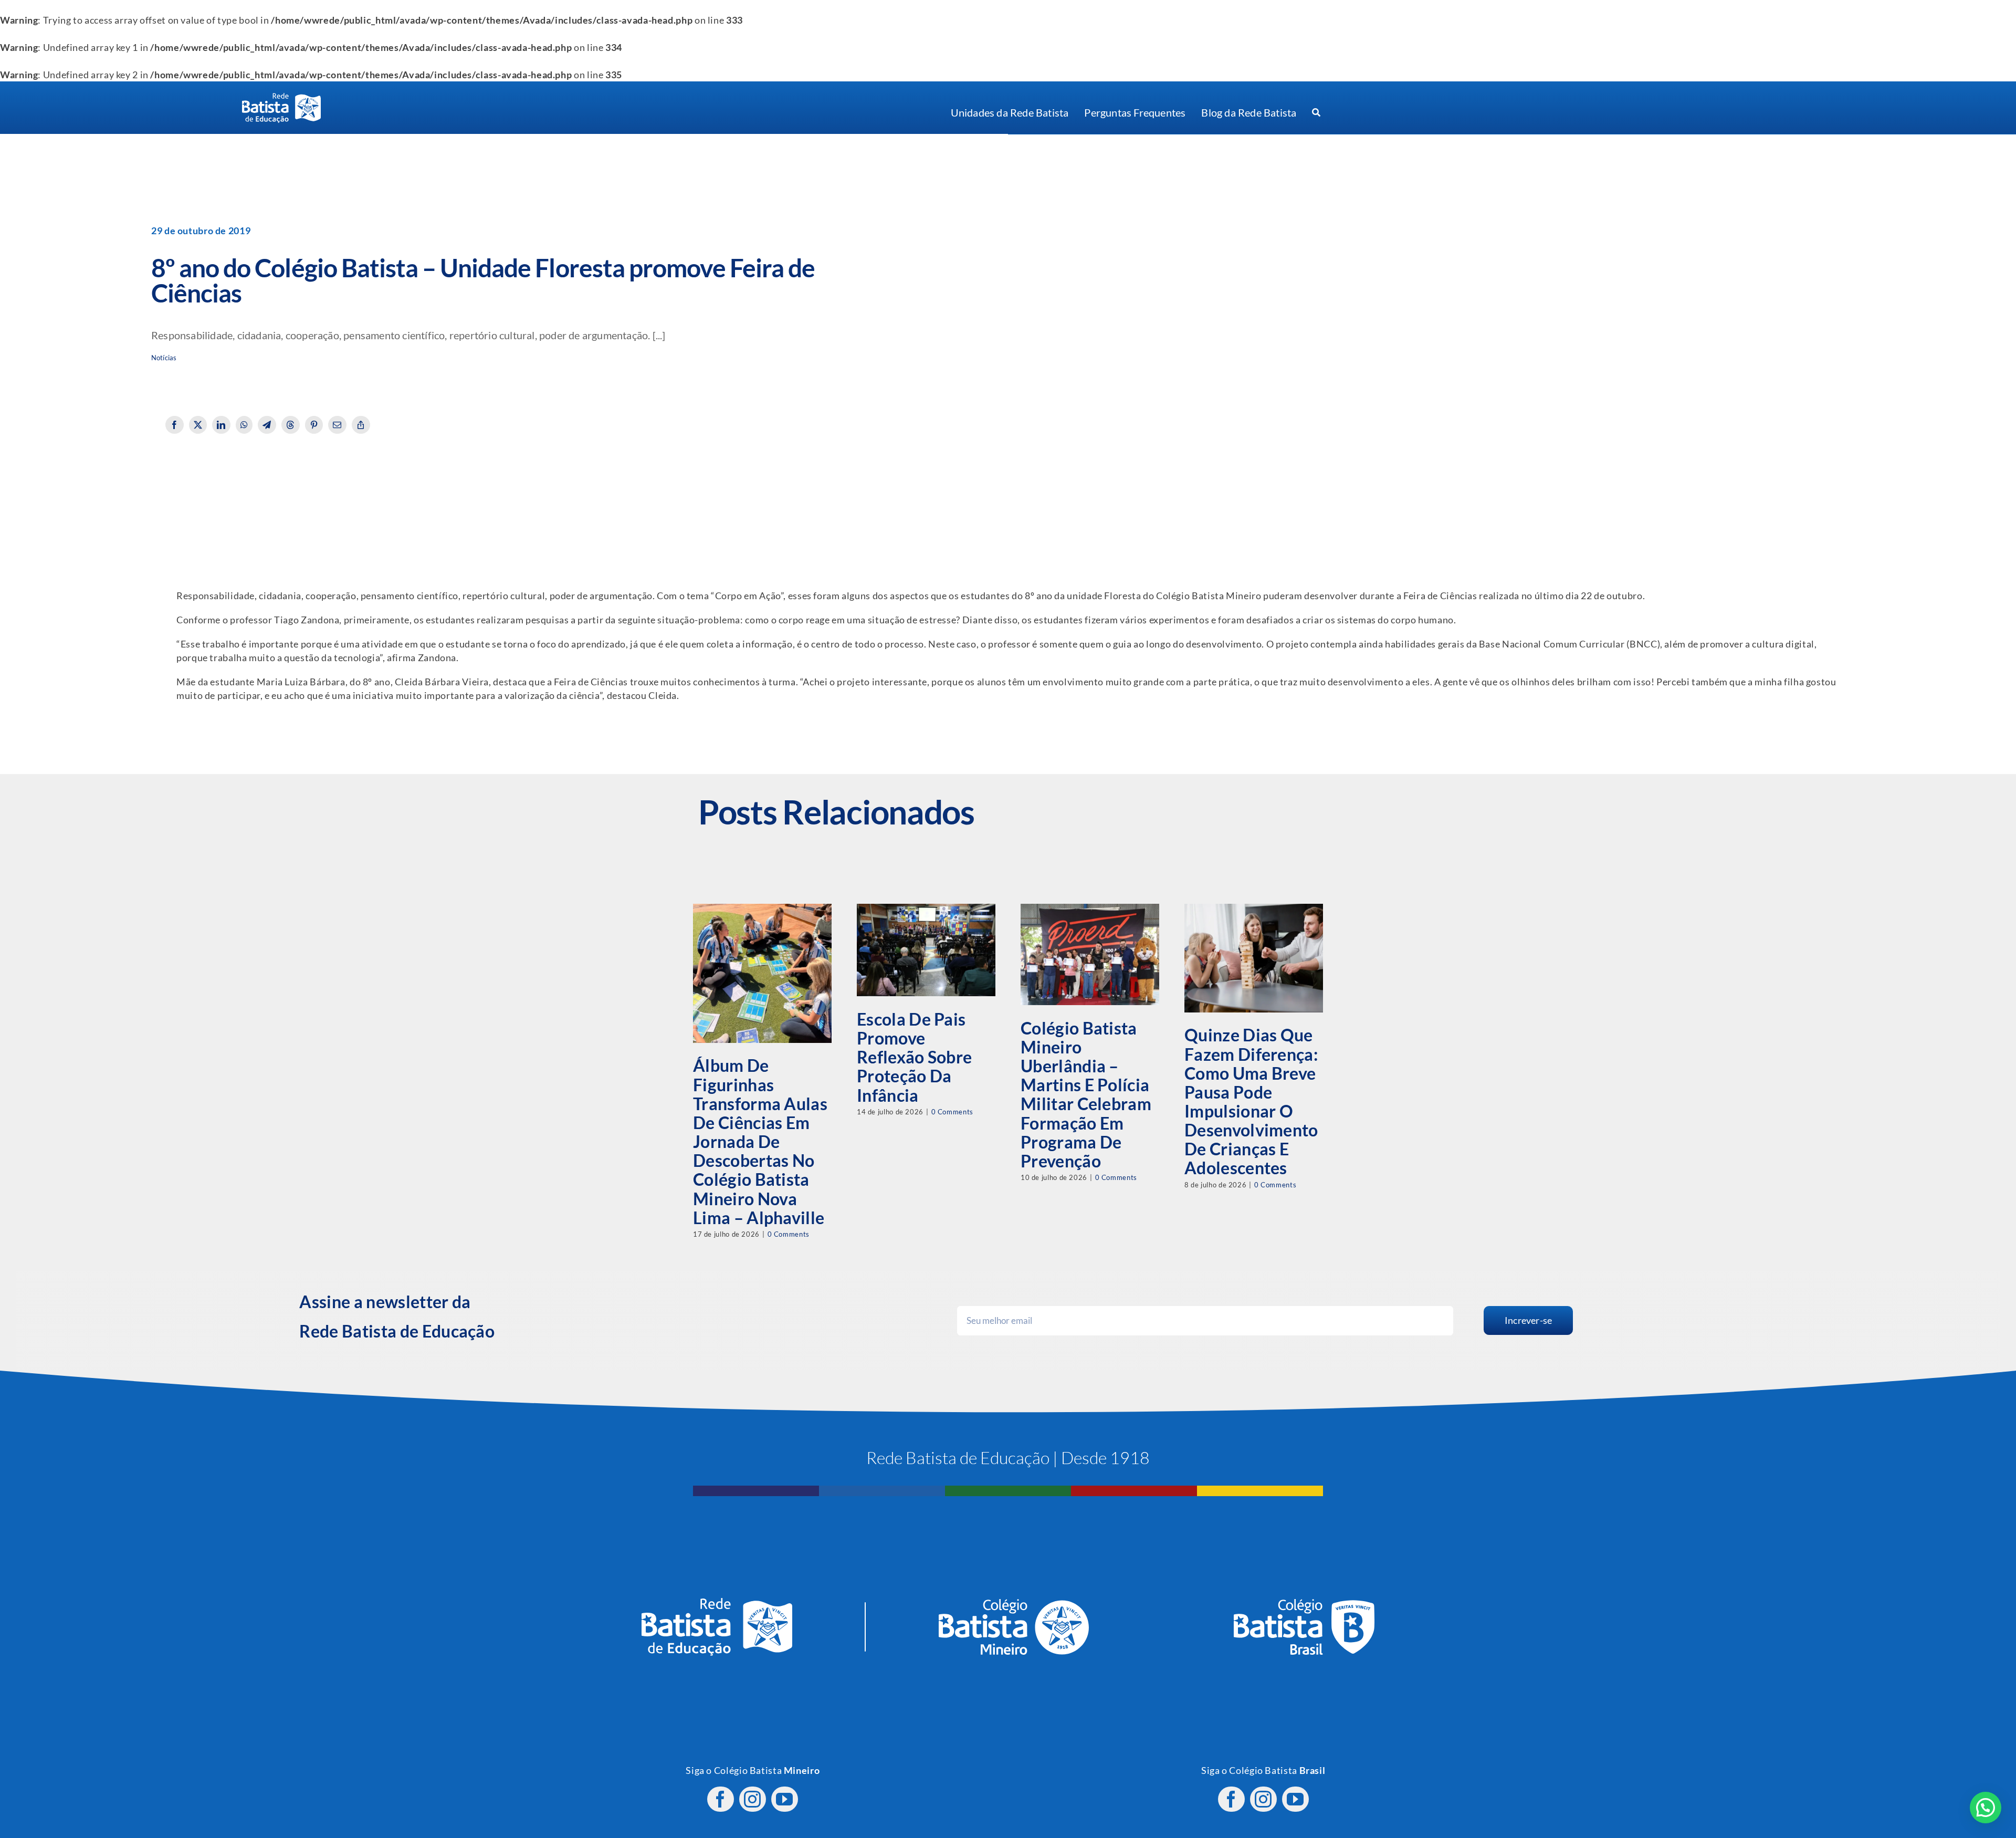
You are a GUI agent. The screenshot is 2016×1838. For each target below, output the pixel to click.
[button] (1986, 1808)
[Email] (337, 425)
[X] (198, 425)
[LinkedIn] (221, 425)
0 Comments (789, 1234)
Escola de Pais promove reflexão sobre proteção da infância (914, 1057)
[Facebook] (175, 425)
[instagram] (753, 1799)
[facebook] (721, 1799)
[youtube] (785, 1799)
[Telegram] (267, 425)
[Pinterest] (314, 425)
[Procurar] (1316, 113)
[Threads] (291, 425)
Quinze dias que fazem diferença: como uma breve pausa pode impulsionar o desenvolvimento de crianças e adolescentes (1251, 1101)
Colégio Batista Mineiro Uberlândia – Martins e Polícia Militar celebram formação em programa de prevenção (1086, 1094)
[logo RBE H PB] (281, 97)
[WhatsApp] (244, 425)
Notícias (164, 358)
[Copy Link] (361, 425)
